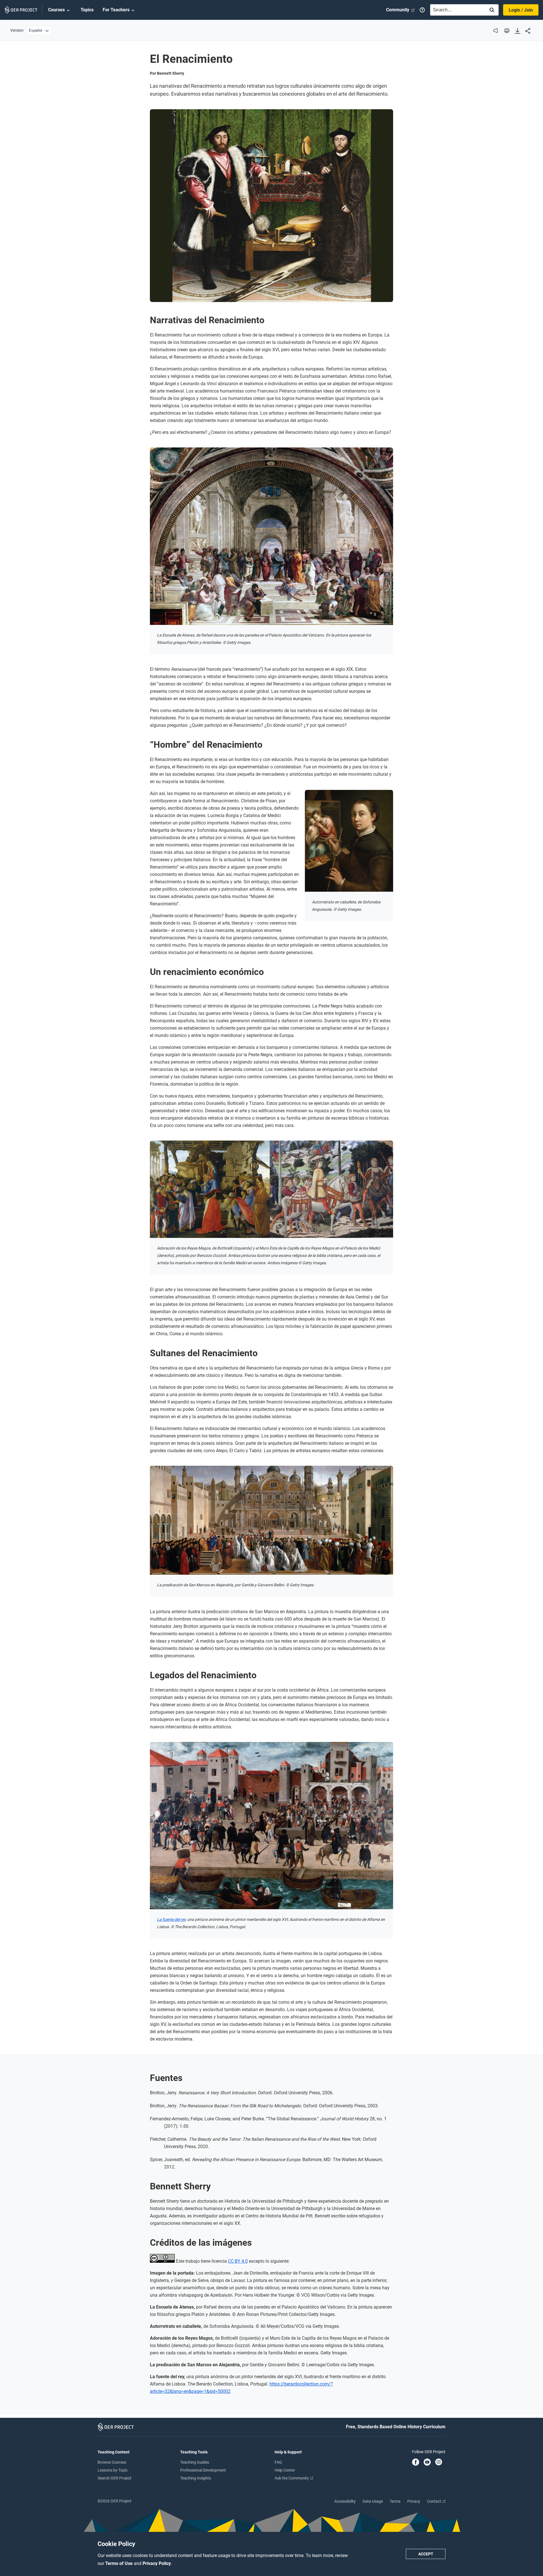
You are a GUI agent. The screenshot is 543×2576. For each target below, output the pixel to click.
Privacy (414, 2501)
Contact (435, 2501)
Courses (56, 10)
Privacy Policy (157, 2563)
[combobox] (456, 10)
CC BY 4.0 (238, 2261)
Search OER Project (115, 2478)
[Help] (422, 10)
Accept (426, 2554)
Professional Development (203, 2470)
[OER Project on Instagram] (439, 2463)
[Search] (492, 10)
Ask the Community (292, 2478)
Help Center (285, 2470)
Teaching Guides (195, 2462)
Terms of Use (119, 2563)
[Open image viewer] (271, 206)
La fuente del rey (171, 1919)
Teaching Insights (196, 2478)
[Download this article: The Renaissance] (518, 31)
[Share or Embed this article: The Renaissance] (528, 31)
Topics (87, 10)
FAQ (278, 2462)
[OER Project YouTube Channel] (427, 2463)
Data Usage (373, 2501)
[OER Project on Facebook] (416, 2463)
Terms (395, 2501)
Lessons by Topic (113, 2470)
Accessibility (345, 2501)
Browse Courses (112, 2462)
